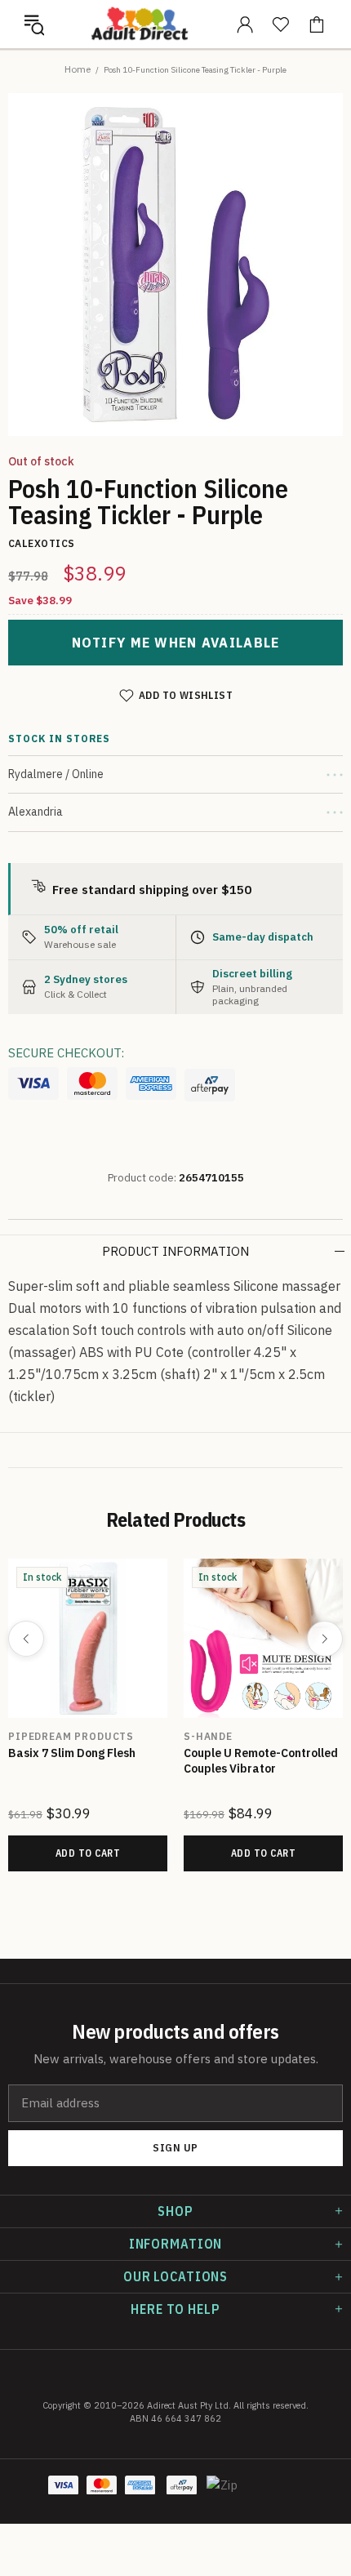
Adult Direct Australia (140, 24)
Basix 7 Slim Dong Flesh (72, 1753)
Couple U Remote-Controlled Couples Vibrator (261, 1761)
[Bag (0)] (317, 24)
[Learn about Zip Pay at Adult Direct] (223, 2494)
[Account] (245, 24)
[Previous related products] (26, 1639)
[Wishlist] (281, 24)
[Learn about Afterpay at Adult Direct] (210, 1085)
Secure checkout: (66, 1053)
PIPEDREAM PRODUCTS (71, 1736)
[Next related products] (325, 1639)
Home (78, 69)
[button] (34, 24)
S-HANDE (208, 1736)
